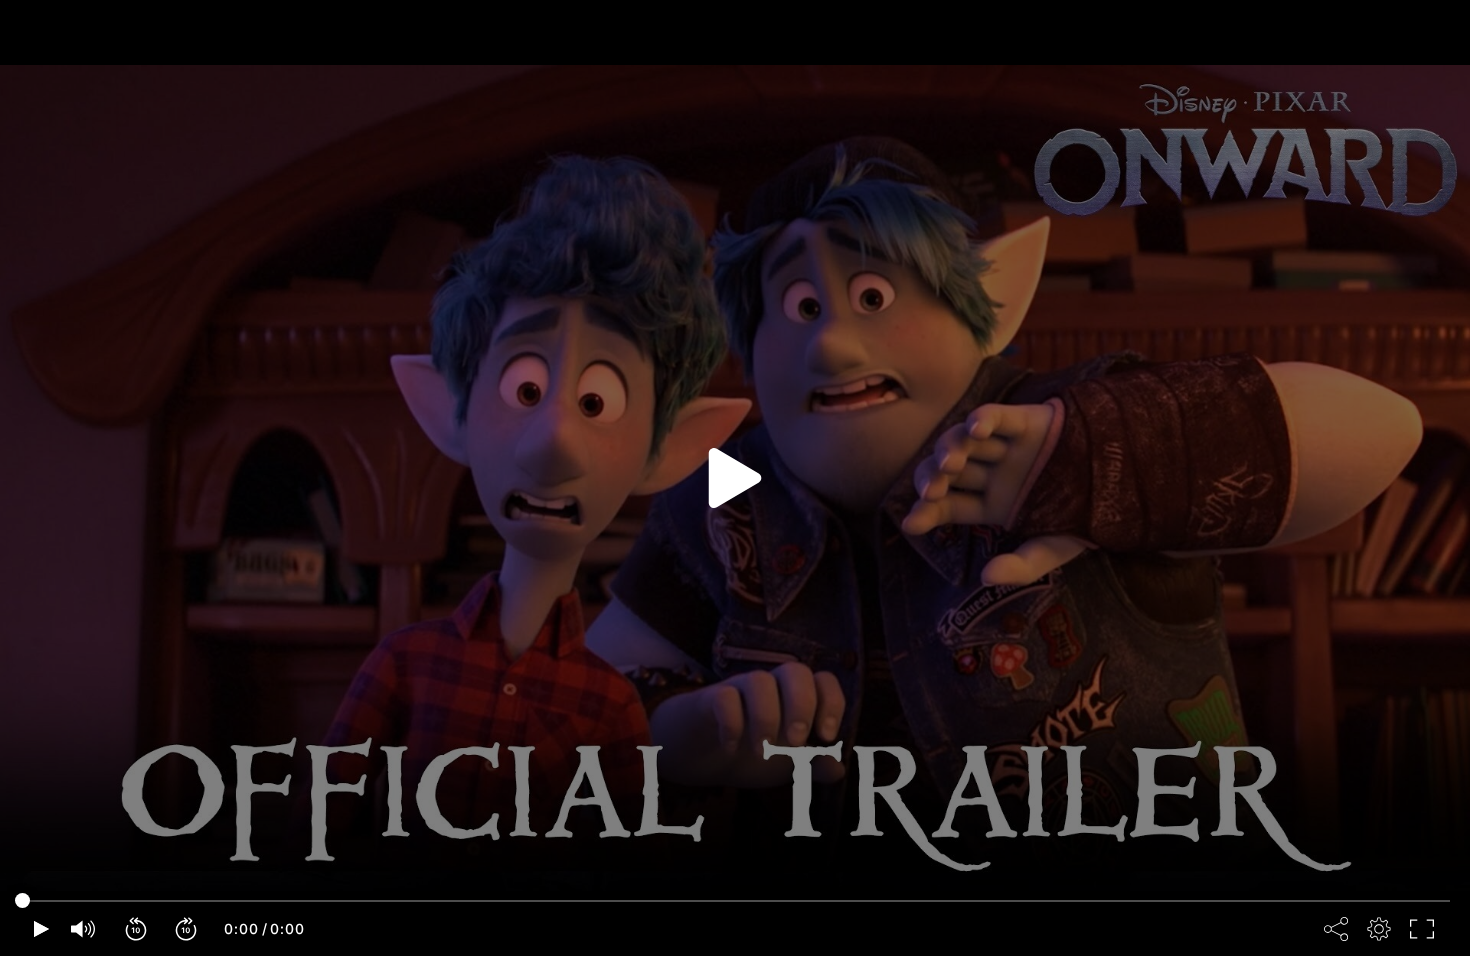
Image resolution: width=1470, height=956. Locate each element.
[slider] (735, 901)
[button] (137, 929)
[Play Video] (735, 478)
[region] (735, 478)
